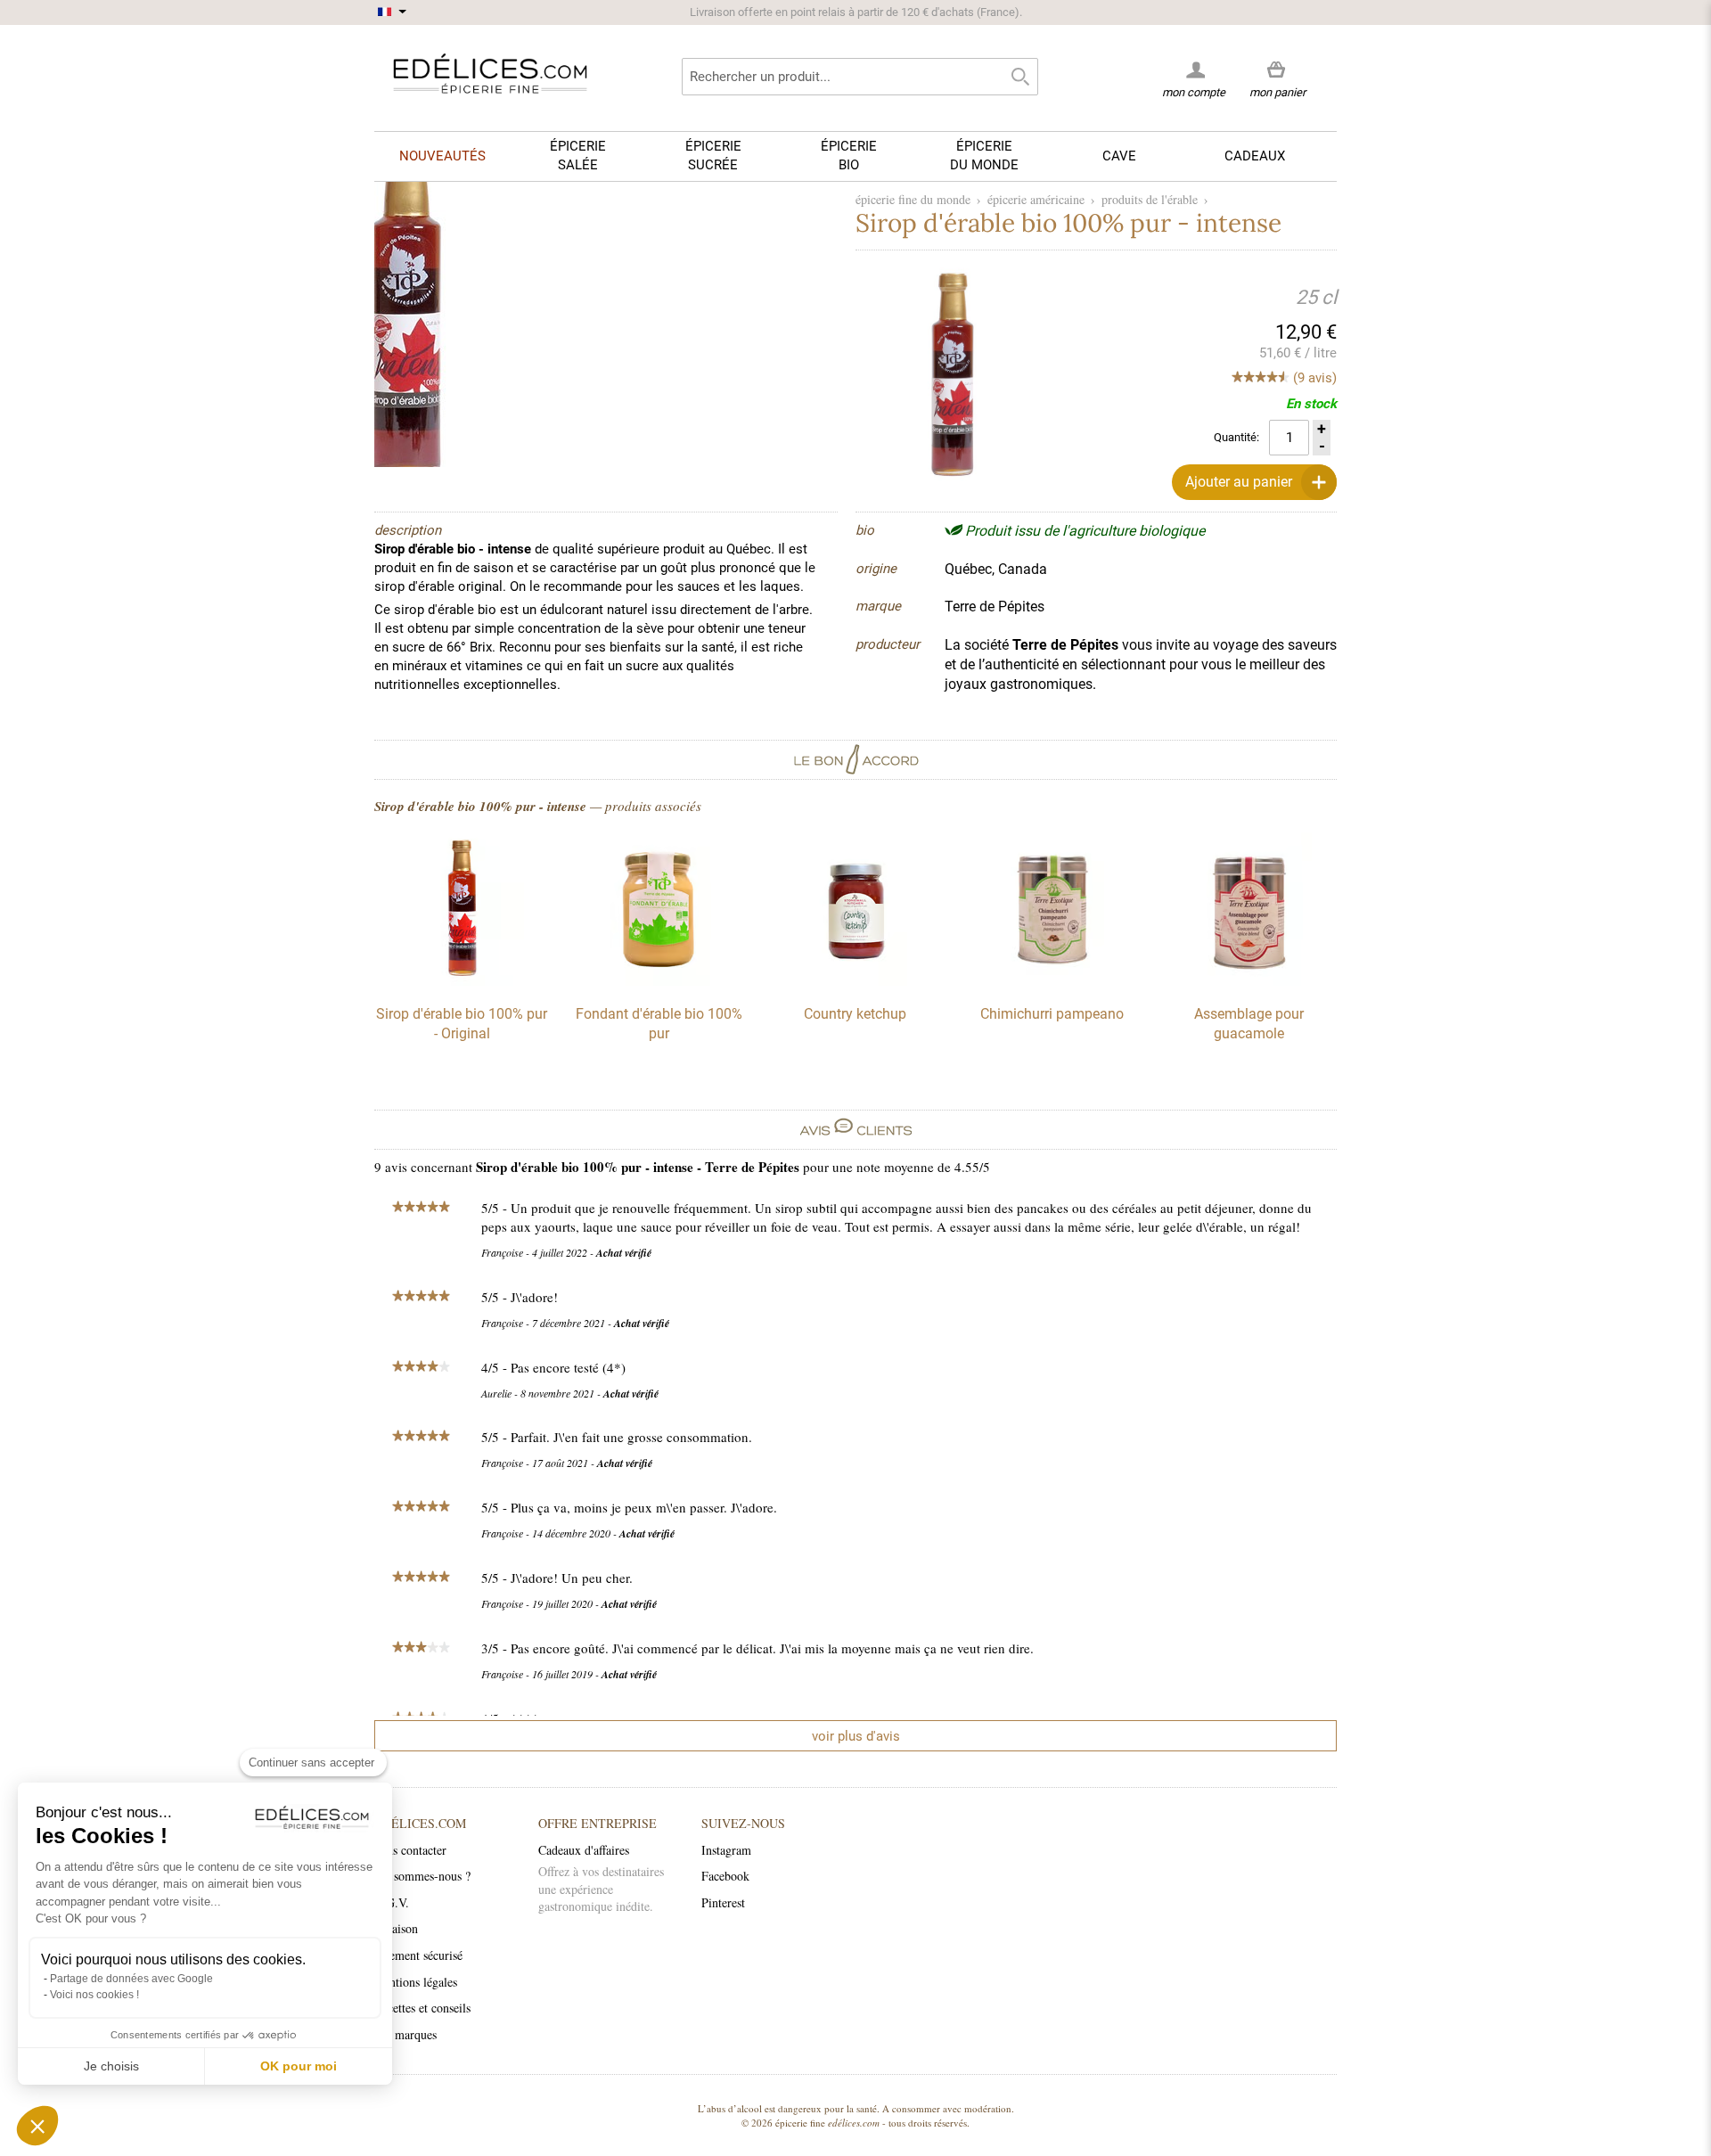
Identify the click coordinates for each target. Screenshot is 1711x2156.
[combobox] (860, 77)
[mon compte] (1194, 70)
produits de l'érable (1150, 199)
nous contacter (410, 1850)
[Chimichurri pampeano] (1052, 981)
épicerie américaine (1036, 199)
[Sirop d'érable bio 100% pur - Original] (462, 981)
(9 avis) (1315, 378)
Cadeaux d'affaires (584, 1850)
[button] (37, 2126)
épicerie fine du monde (913, 199)
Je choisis (111, 2066)
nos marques (405, 2034)
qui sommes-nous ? (422, 1876)
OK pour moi (299, 2066)
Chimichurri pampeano (1052, 1014)
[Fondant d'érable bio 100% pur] (659, 981)
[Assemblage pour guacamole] (1249, 981)
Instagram (726, 1850)
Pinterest (723, 1902)
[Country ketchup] (855, 981)
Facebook (725, 1876)
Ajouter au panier (1239, 482)
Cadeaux (1255, 156)
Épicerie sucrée (713, 156)
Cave (1119, 156)
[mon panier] (1277, 70)
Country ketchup (855, 1014)
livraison (396, 1928)
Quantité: (1236, 437)
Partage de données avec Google (131, 1979)
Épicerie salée (578, 156)
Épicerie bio (849, 156)
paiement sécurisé (418, 1955)
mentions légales (416, 1982)
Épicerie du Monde (984, 156)
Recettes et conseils (422, 2008)
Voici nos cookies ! (94, 1995)
